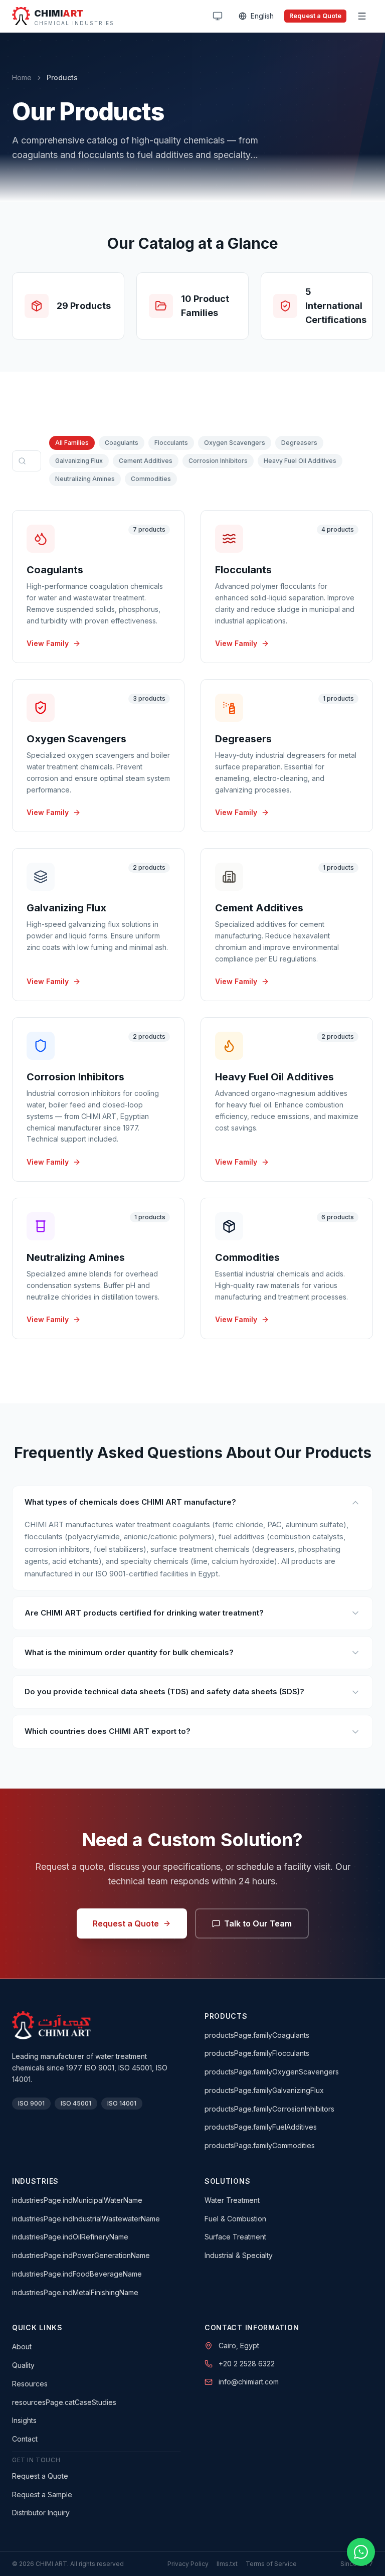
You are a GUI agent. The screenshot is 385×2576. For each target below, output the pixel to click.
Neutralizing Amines (85, 479)
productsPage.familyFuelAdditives (261, 2127)
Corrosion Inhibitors (218, 461)
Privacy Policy (188, 2564)
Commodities (151, 479)
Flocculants (171, 443)
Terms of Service (271, 2564)
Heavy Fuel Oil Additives (300, 461)
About (22, 2347)
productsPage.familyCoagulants (257, 2035)
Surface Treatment (235, 2237)
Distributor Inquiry (41, 2513)
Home (22, 77)
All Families (72, 443)
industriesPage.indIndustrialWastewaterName (86, 2219)
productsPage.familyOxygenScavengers (272, 2072)
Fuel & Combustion (235, 2219)
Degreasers (299, 443)
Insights (24, 2420)
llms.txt (227, 2564)
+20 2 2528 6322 (247, 2364)
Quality (23, 2365)
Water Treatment (232, 2200)
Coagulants (122, 443)
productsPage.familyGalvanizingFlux (264, 2090)
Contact (25, 2439)
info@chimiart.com (249, 2382)
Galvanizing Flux (79, 461)
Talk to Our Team (258, 1923)
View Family (48, 643)
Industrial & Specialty (239, 2255)
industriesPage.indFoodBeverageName (77, 2274)
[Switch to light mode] (218, 16)
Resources (30, 2384)
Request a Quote (315, 16)
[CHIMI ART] (51, 2025)
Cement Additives (146, 461)
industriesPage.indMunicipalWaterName (77, 2200)
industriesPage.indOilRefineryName (70, 2237)
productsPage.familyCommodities (260, 2145)
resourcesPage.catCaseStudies (64, 2402)
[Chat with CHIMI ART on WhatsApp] (361, 2552)
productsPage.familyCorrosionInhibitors (269, 2109)
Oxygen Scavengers (235, 443)
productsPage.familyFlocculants (257, 2053)
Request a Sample (42, 2494)
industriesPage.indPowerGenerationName (81, 2255)
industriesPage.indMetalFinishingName (75, 2292)
